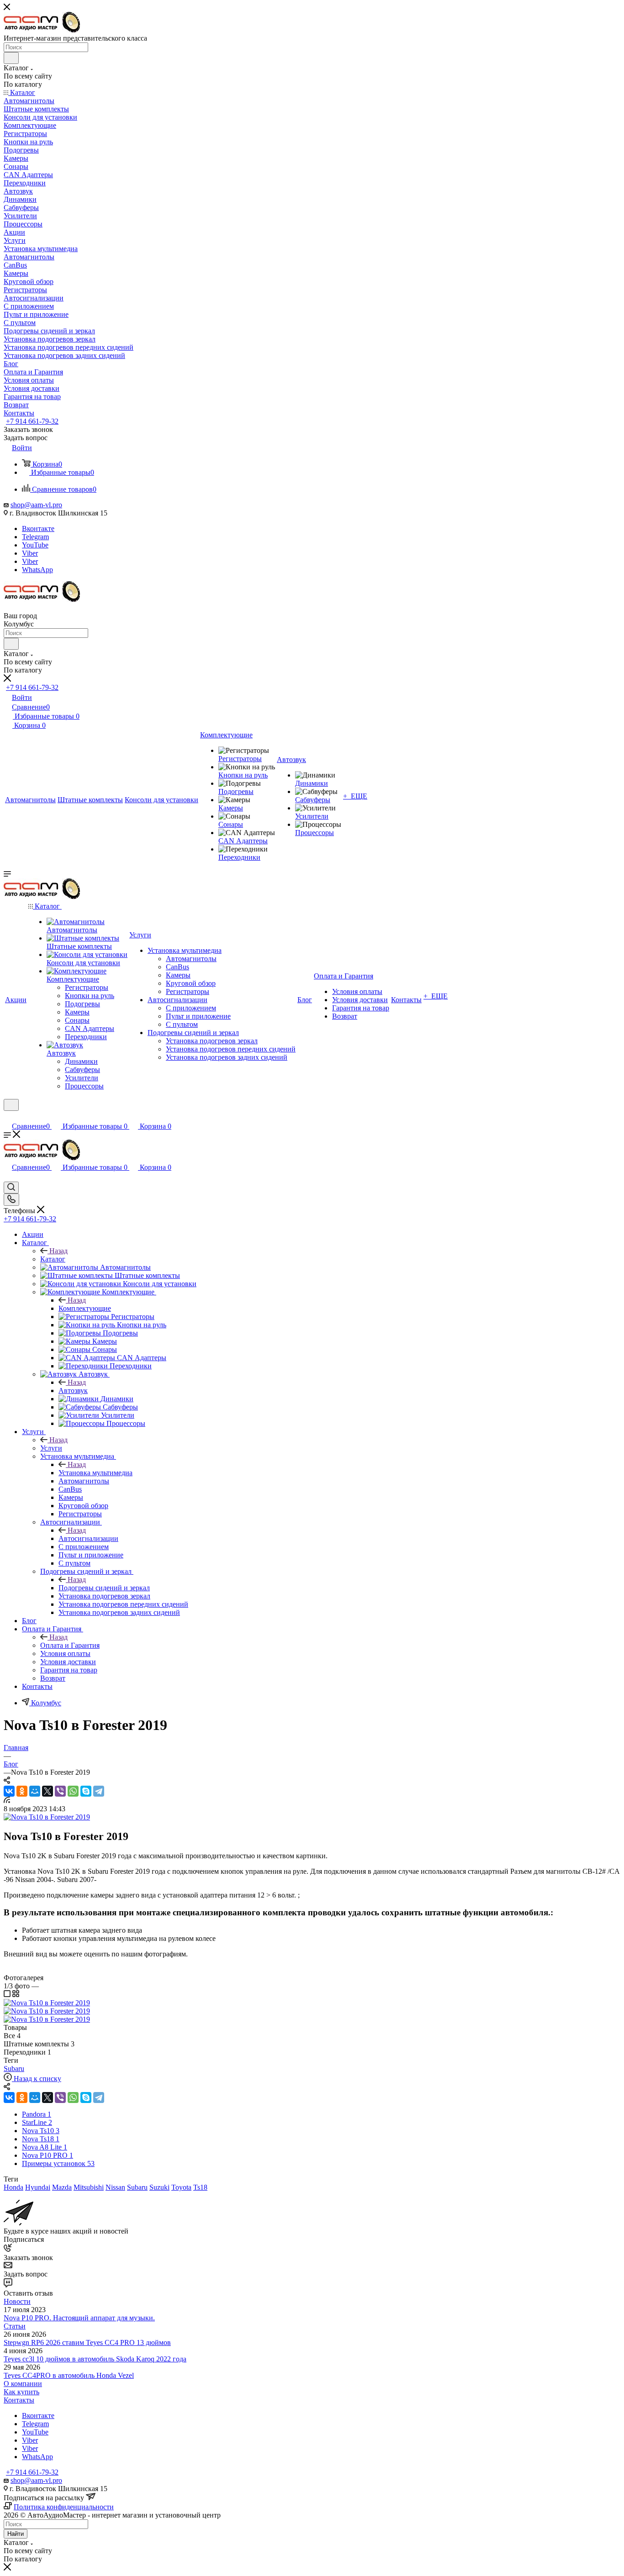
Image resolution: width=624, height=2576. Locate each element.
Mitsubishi (89, 2187)
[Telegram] (99, 1791)
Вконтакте (38, 528)
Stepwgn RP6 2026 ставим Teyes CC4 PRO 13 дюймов (87, 2342)
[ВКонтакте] (9, 1791)
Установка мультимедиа (95, 1473)
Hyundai (38, 2187)
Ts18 (200, 2187)
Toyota (181, 2187)
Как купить (21, 2392)
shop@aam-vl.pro (36, 505)
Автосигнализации (88, 1538)
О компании (23, 2384)
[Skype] (86, 1791)
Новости (17, 2301)
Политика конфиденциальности (64, 2507)
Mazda (62, 2187)
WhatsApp (37, 570)
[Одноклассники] (22, 1791)
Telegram (35, 537)
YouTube (35, 545)
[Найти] (11, 58)
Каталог (53, 1259)
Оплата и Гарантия (70, 1645)
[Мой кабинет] (8, 1117)
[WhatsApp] (73, 1791)
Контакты (19, 2400)
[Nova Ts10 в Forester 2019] (47, 1817)
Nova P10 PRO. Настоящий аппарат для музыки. (79, 2318)
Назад (58, 1251)
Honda (13, 2187)
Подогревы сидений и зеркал (104, 1588)
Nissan (115, 2187)
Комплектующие (85, 1308)
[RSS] (7, 1801)
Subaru (14, 2069)
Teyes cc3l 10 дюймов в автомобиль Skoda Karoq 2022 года (95, 2359)
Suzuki (159, 2187)
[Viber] (60, 1791)
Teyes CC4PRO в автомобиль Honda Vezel (69, 2375)
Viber (30, 553)
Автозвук (73, 1391)
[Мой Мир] (35, 1791)
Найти (16, 2534)
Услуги (51, 1448)
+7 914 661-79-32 (32, 421)
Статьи (15, 2326)
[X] (48, 1791)
